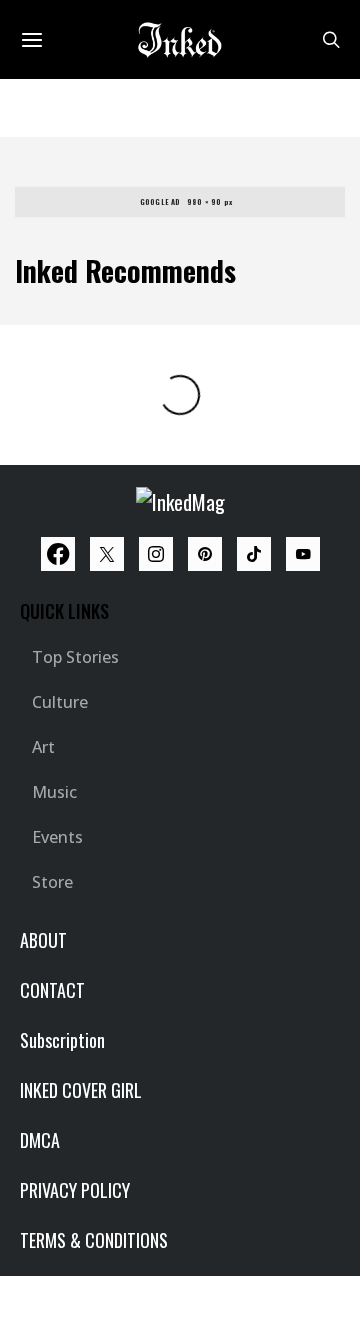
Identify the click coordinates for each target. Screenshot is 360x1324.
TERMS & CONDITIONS (94, 1240)
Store (52, 882)
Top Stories (75, 657)
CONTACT (52, 990)
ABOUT (43, 940)
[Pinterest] (205, 554)
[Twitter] (107, 554)
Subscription (62, 1040)
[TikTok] (254, 554)
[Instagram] (156, 554)
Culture (60, 702)
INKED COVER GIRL (81, 1090)
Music (54, 792)
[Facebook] (58, 554)
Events (57, 837)
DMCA (40, 1140)
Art (43, 747)
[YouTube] (303, 554)
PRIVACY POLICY (75, 1190)
